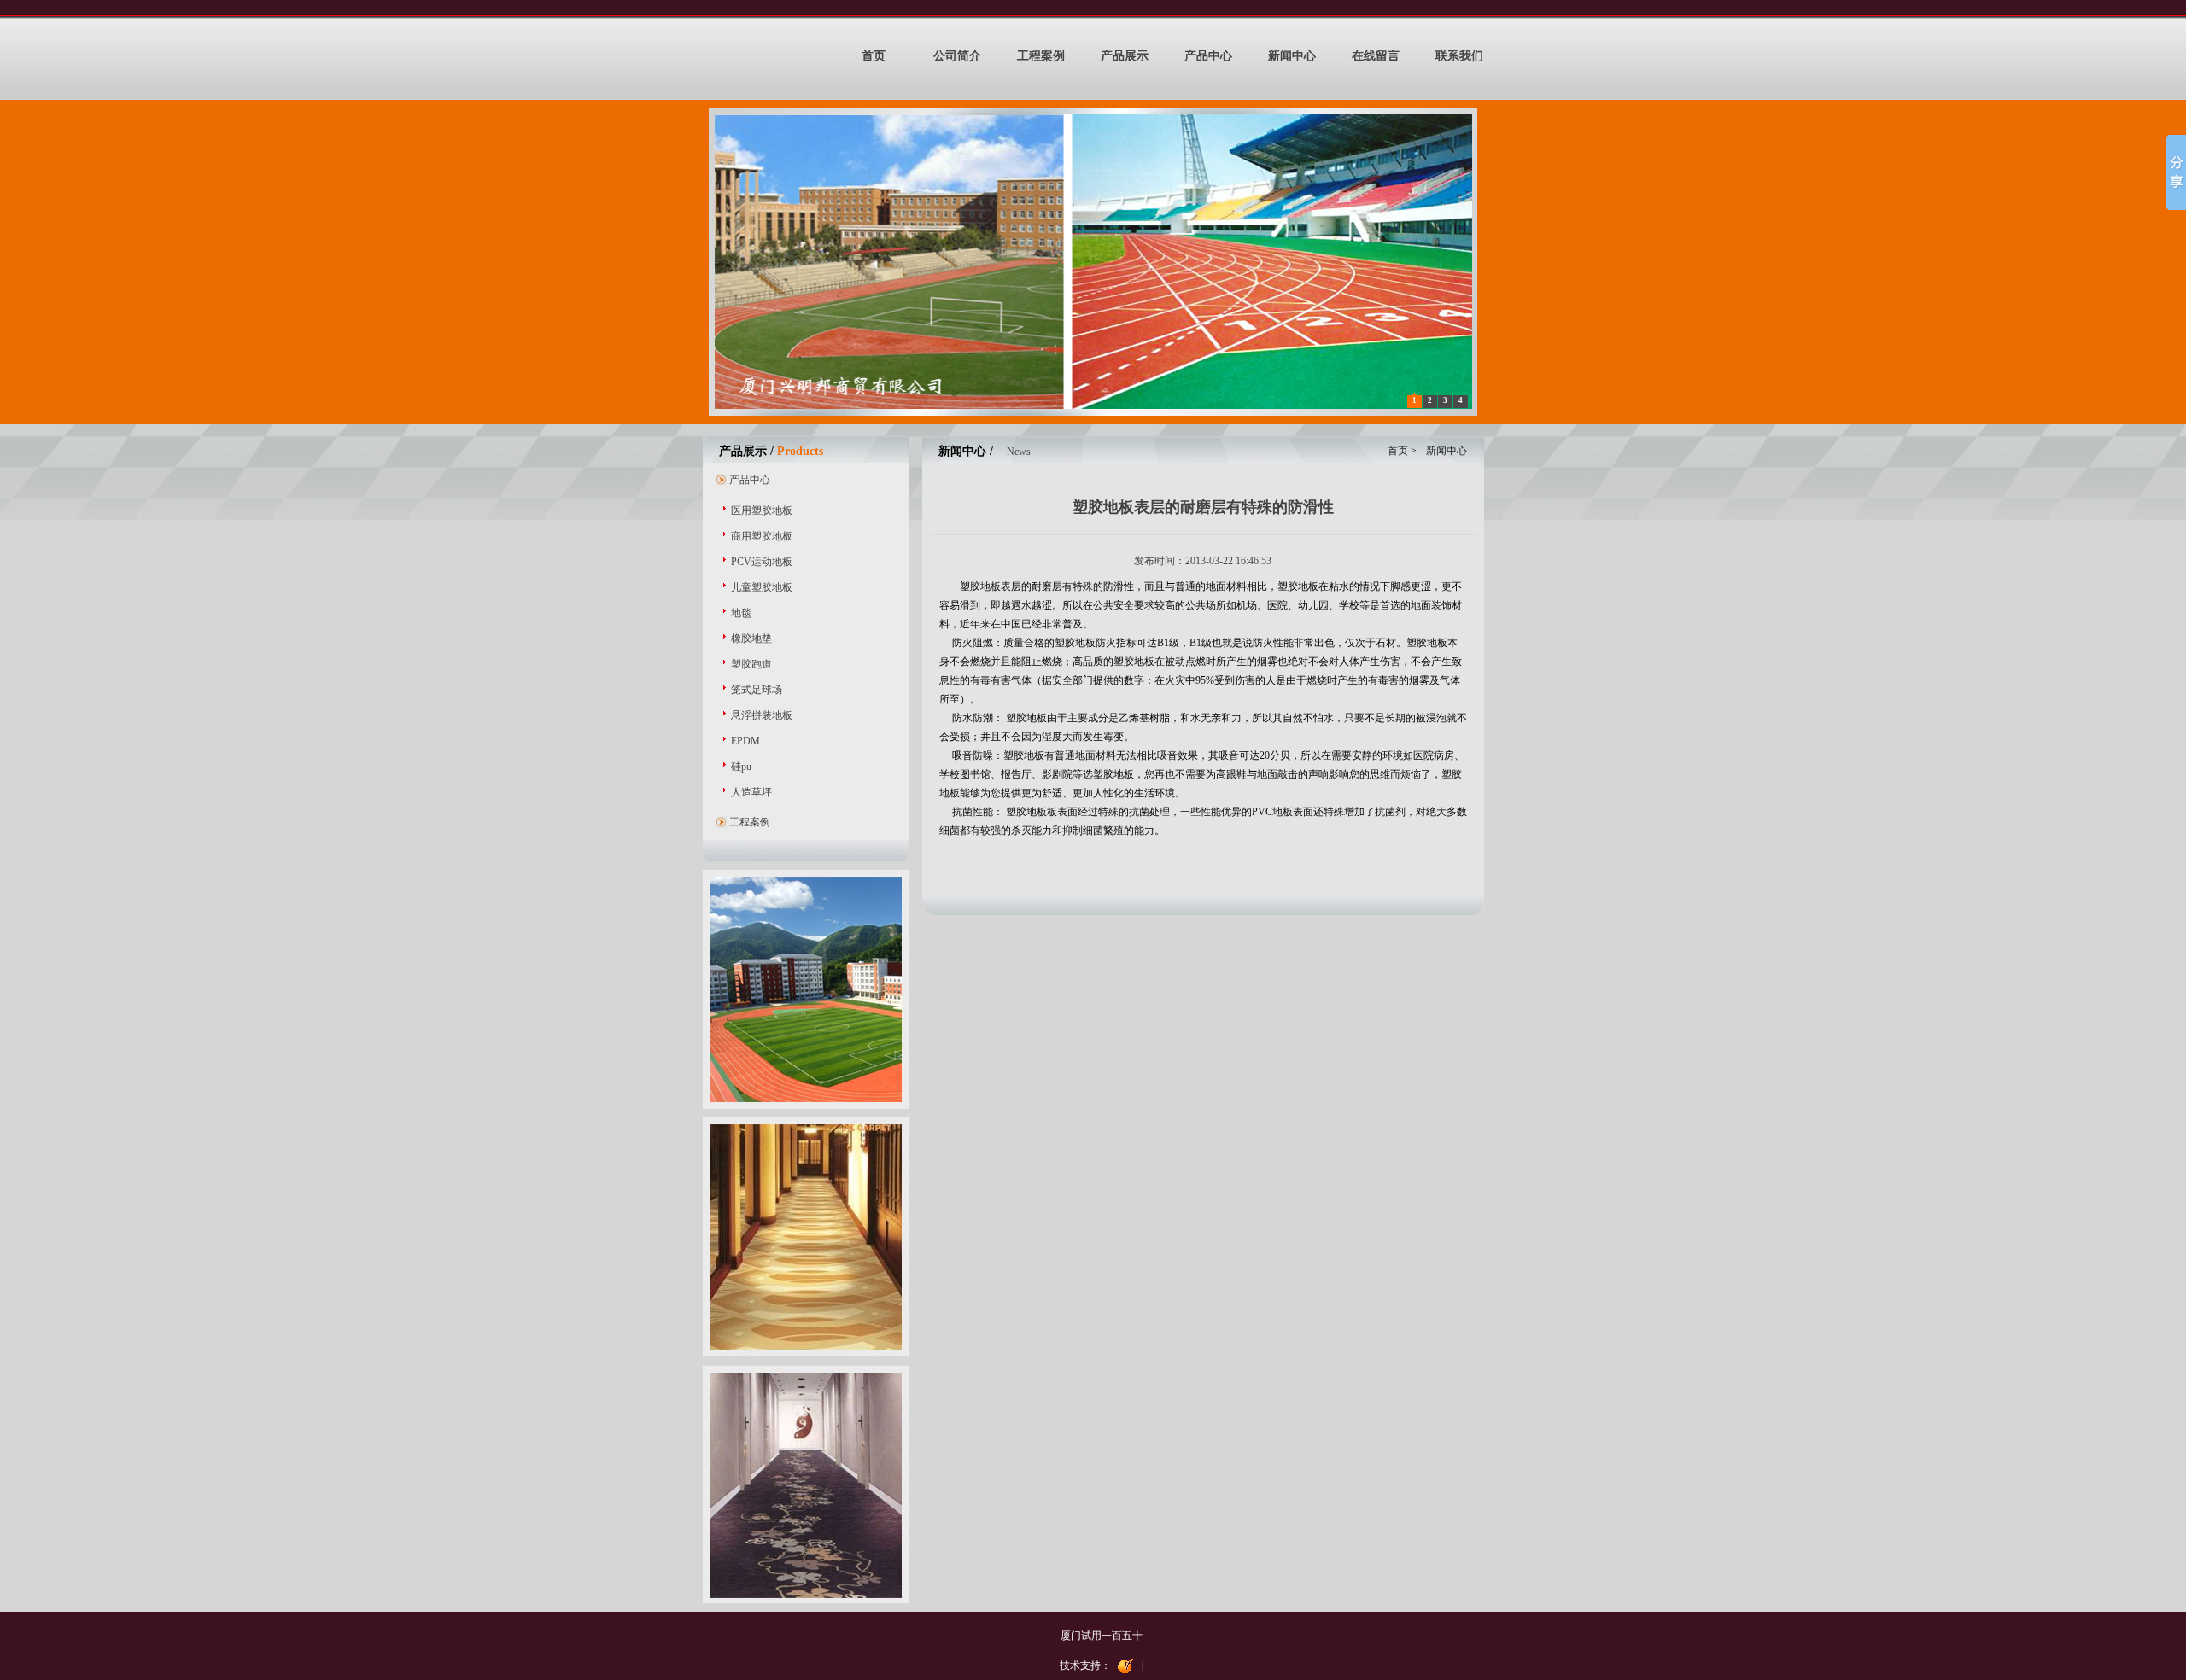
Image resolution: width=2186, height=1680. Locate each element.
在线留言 (1376, 56)
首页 (874, 56)
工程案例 (1041, 56)
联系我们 (1459, 56)
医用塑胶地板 (762, 510)
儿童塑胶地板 (762, 587)
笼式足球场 (757, 690)
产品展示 (1125, 56)
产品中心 (1208, 56)
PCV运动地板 (762, 562)
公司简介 (957, 56)
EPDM (745, 741)
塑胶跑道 (751, 664)
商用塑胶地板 (762, 536)
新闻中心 (1292, 56)
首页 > (1403, 451)
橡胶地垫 (751, 639)
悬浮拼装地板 (762, 715)
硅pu (741, 767)
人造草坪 (751, 792)
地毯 (741, 613)
